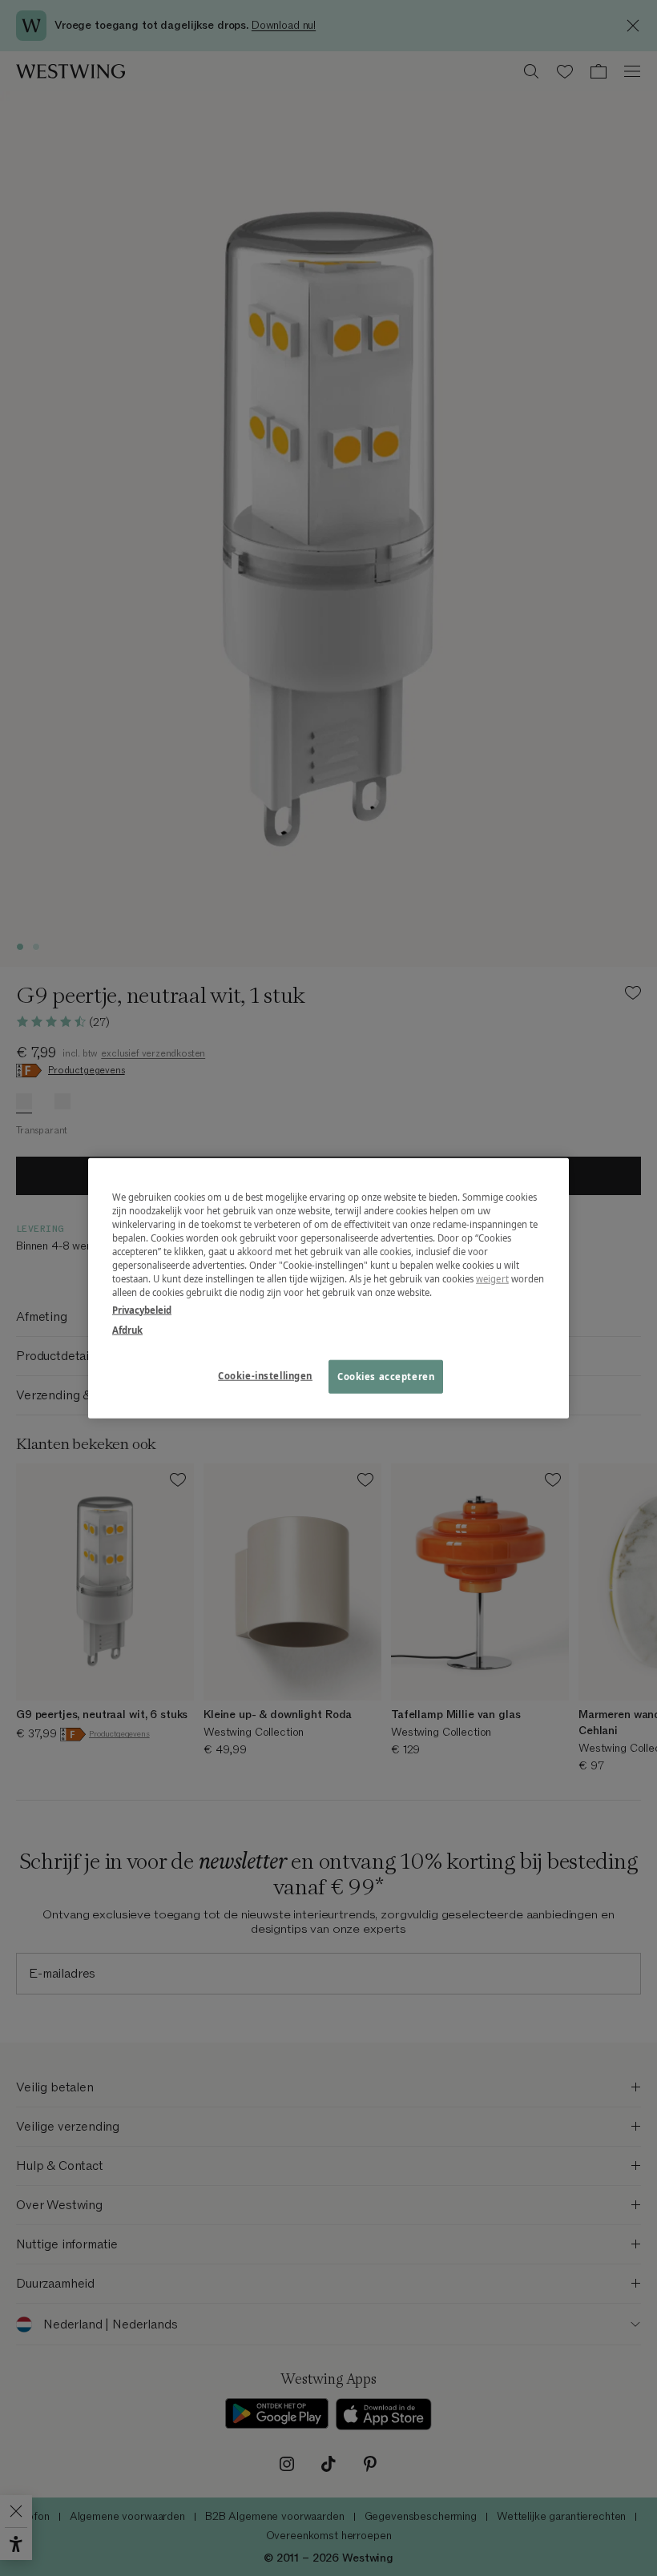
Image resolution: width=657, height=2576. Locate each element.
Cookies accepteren (386, 1376)
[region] (328, 1288)
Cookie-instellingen (265, 1375)
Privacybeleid (142, 1309)
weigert (492, 1279)
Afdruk (127, 1329)
